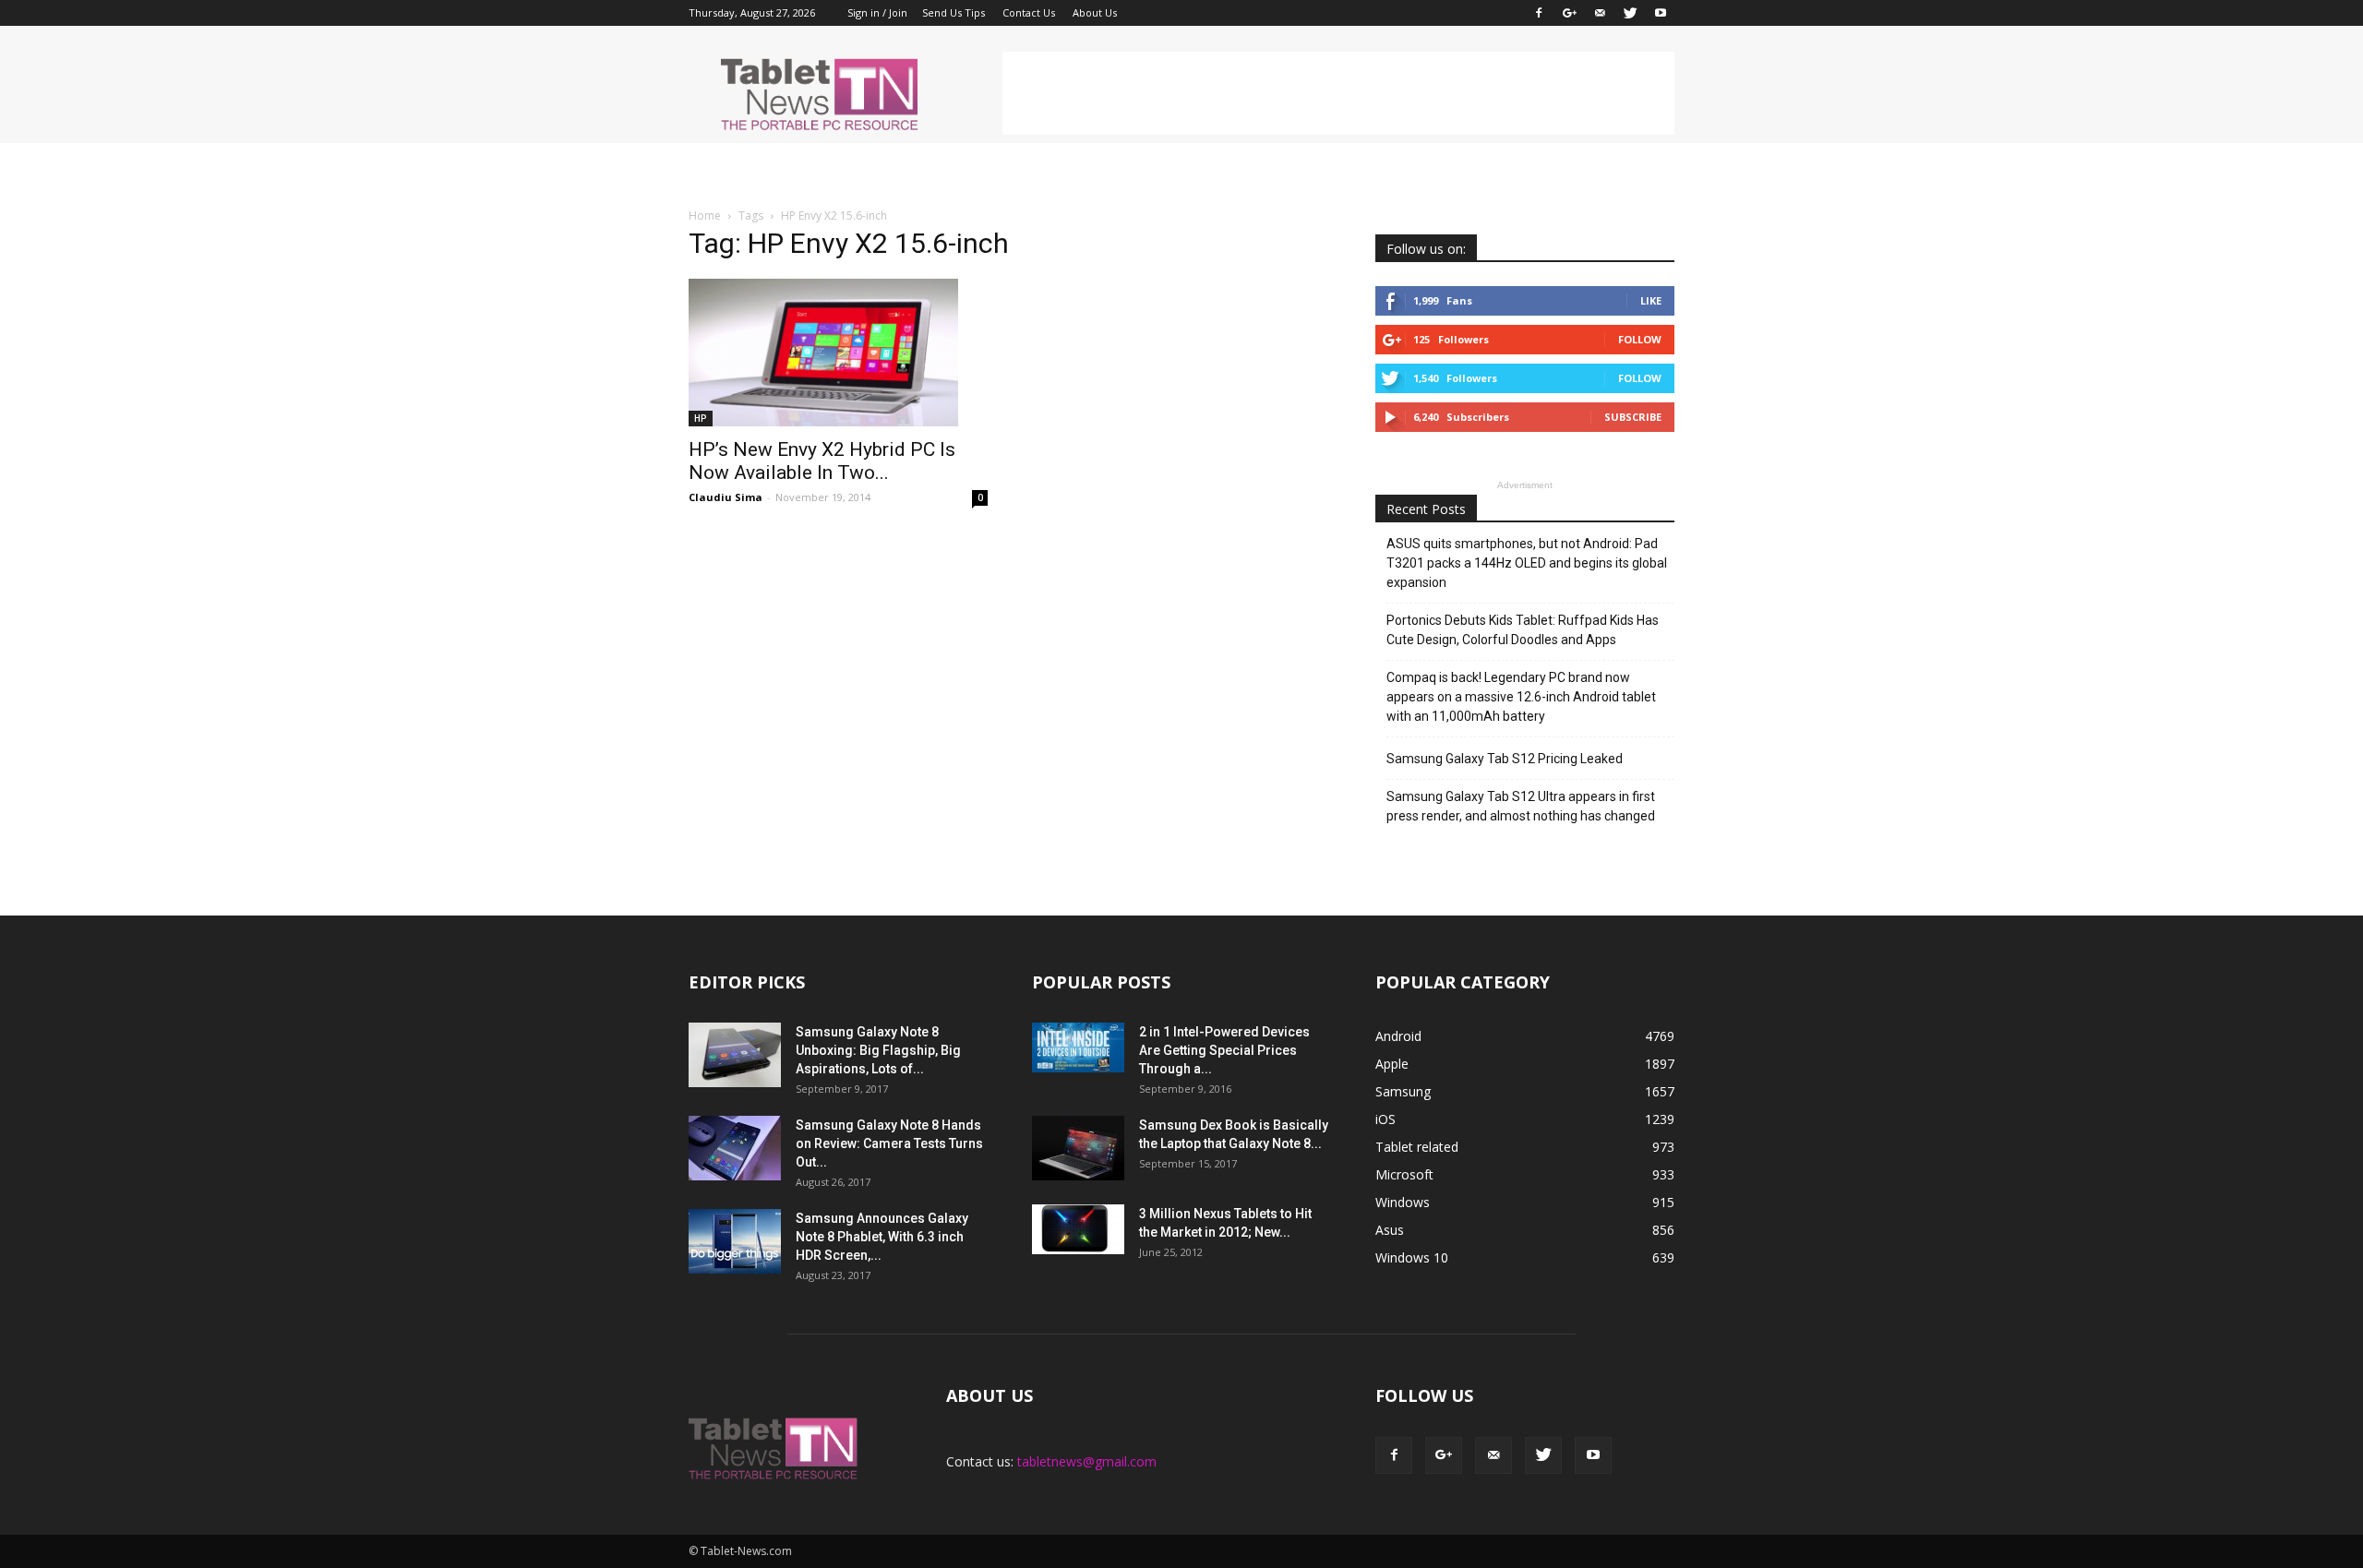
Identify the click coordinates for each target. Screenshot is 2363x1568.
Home (705, 215)
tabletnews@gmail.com (1087, 1461)
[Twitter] (1630, 13)
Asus (1390, 1230)
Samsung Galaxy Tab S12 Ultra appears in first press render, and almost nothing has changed (1521, 806)
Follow (1640, 339)
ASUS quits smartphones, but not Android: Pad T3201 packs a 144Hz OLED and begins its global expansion (1527, 563)
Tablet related (1417, 1147)
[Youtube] (1661, 13)
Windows (1403, 1202)
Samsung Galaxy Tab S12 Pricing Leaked (1505, 759)
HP (701, 418)
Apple (1392, 1064)
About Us (1095, 12)
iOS (1385, 1119)
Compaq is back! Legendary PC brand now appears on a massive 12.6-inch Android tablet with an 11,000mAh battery (1521, 697)
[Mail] (1600, 13)
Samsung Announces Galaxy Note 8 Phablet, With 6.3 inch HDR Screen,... (882, 1237)
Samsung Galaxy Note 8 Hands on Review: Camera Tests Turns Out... (889, 1143)
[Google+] (1569, 13)
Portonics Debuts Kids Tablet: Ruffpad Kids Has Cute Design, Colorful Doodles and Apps (1523, 630)
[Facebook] (1539, 13)
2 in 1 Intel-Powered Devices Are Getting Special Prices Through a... (1224, 1050)
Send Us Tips (954, 12)
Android (1398, 1036)
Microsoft (1404, 1174)
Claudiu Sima (726, 497)
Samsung (1403, 1091)
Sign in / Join (877, 12)
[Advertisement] (1338, 93)
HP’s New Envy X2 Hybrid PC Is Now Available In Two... (822, 461)
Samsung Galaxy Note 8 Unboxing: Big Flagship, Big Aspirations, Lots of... (878, 1050)
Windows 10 (1412, 1257)
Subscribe (1633, 417)
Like (1651, 300)
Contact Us (1029, 12)
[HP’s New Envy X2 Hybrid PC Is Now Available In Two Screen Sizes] (838, 353)
